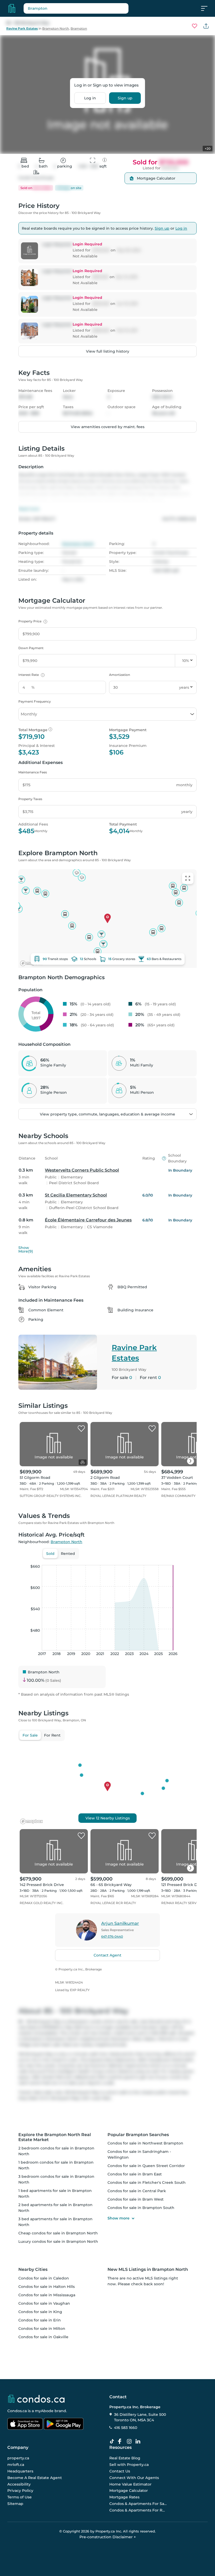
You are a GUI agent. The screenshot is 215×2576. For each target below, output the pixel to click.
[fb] (122, 2442)
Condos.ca (17, 2411)
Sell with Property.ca (129, 2465)
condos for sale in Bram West (136, 2199)
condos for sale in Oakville (43, 2337)
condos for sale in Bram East (135, 2174)
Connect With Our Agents (134, 2477)
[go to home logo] (36, 2399)
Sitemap (15, 2503)
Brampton (79, 28)
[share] (206, 26)
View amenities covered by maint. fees (108, 427)
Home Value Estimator (130, 2484)
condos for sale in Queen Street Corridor (146, 2166)
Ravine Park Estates (22, 28)
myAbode (44, 2411)
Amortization (120, 675)
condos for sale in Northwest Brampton (145, 2143)
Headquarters (20, 2471)
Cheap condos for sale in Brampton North (58, 2233)
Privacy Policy (20, 2491)
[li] (139, 2442)
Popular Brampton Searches (138, 2135)
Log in (90, 98)
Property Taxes (30, 799)
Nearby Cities (33, 2269)
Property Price (32, 621)
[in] (130, 2442)
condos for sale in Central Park (137, 2191)
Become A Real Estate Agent (35, 2477)
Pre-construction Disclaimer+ (108, 2537)
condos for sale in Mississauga (47, 2295)
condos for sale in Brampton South (141, 2208)
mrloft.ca (16, 2465)
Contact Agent (107, 1955)
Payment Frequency (35, 701)
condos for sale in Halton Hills (47, 2287)
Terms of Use (20, 2497)
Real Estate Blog (125, 2458)
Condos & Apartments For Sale (138, 2503)
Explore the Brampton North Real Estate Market (55, 2137)
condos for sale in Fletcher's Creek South (147, 2182)
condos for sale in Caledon (44, 2278)
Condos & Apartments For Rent (138, 2510)
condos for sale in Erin (40, 2320)
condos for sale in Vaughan (44, 2303)
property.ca (18, 2458)
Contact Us (120, 2471)
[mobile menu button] (207, 8)
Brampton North (56, 28)
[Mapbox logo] (31, 1821)
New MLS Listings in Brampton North (148, 2269)
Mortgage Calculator (129, 2491)
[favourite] (195, 26)
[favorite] (81, 1429)
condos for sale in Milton (42, 2329)
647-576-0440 (112, 1936)
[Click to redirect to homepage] (12, 8)
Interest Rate (31, 675)
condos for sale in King (40, 2312)
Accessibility (19, 2484)
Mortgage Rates (124, 2497)
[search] (76, 8)
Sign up (125, 98)
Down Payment (31, 648)
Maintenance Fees (33, 772)
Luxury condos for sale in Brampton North (58, 2241)
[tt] (113, 2442)
